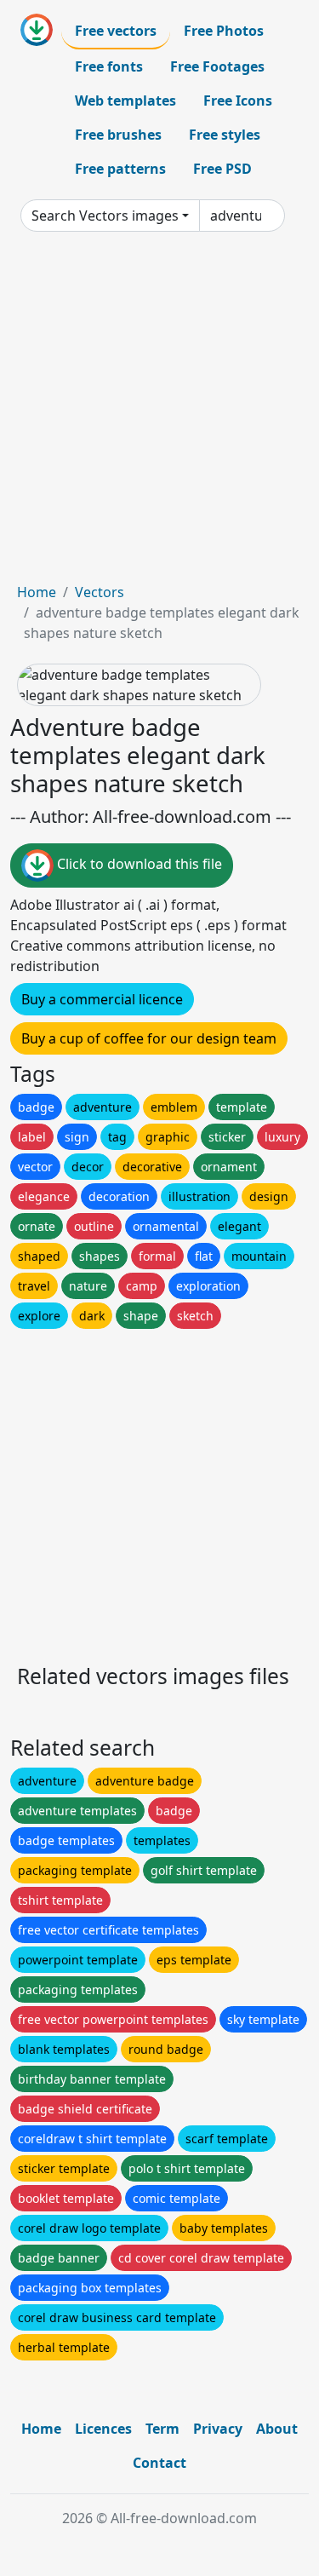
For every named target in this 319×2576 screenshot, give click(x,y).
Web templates (125, 101)
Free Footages (217, 66)
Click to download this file (138, 865)
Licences (103, 2429)
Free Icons (238, 101)
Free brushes (118, 135)
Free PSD (222, 169)
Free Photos (224, 31)
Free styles (225, 135)
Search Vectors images (105, 216)
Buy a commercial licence (102, 999)
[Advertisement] (159, 414)
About (277, 2429)
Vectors (100, 592)
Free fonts (109, 66)
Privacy (218, 2429)
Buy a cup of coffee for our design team (149, 1038)
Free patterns (120, 169)
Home (37, 592)
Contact (159, 2463)
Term (162, 2429)
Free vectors (116, 31)
